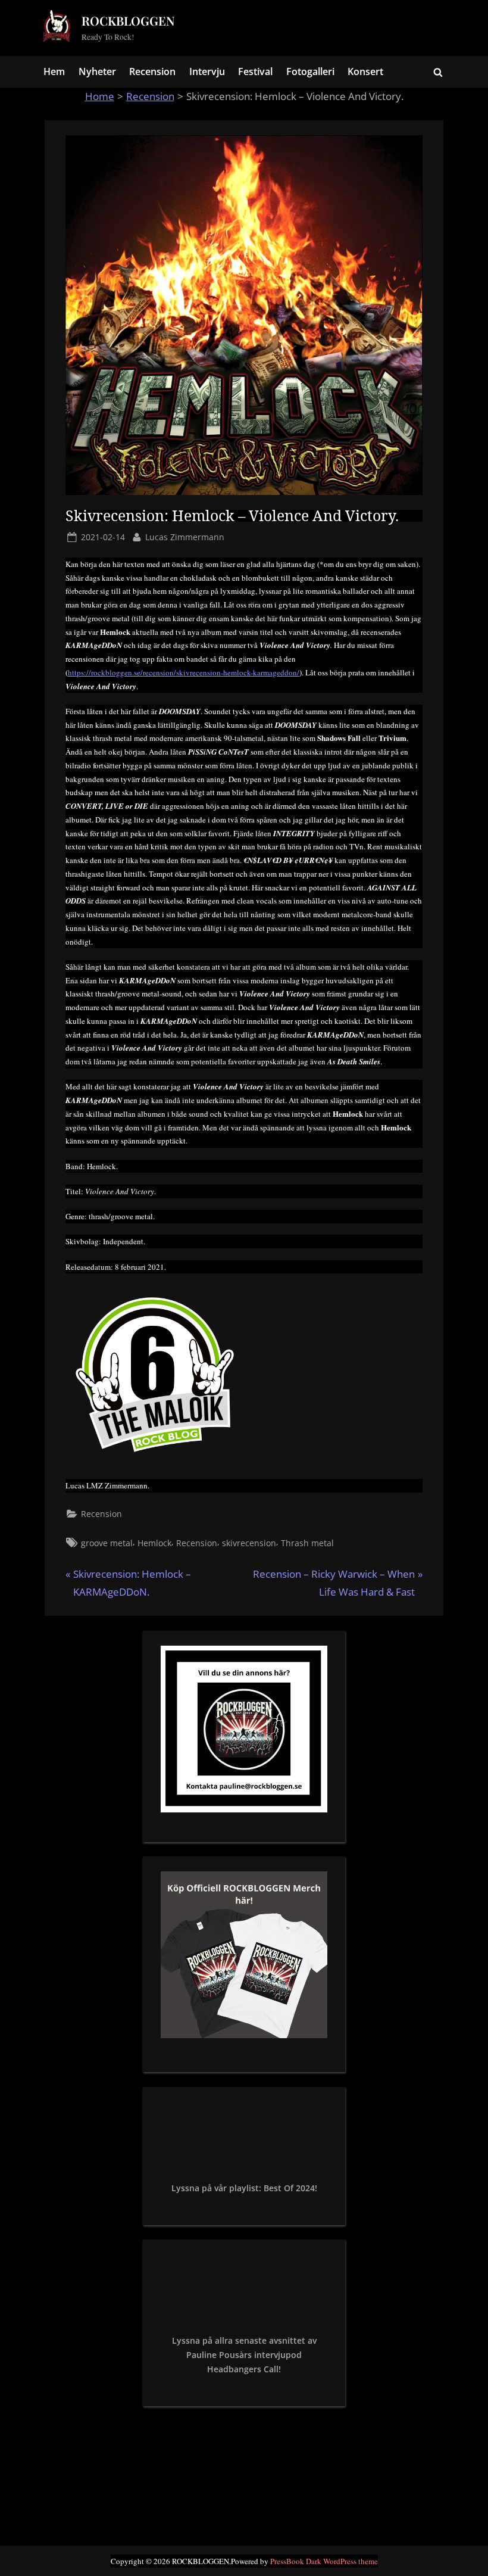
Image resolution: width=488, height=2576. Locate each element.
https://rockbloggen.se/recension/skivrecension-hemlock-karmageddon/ (184, 672)
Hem (54, 71)
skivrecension (249, 1543)
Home (100, 96)
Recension (152, 71)
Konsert (365, 71)
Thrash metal (307, 1543)
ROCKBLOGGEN (128, 21)
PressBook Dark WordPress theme (324, 2561)
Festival (255, 71)
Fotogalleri (310, 71)
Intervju (207, 71)
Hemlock (154, 1543)
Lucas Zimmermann (185, 537)
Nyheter (97, 71)
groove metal (107, 1543)
